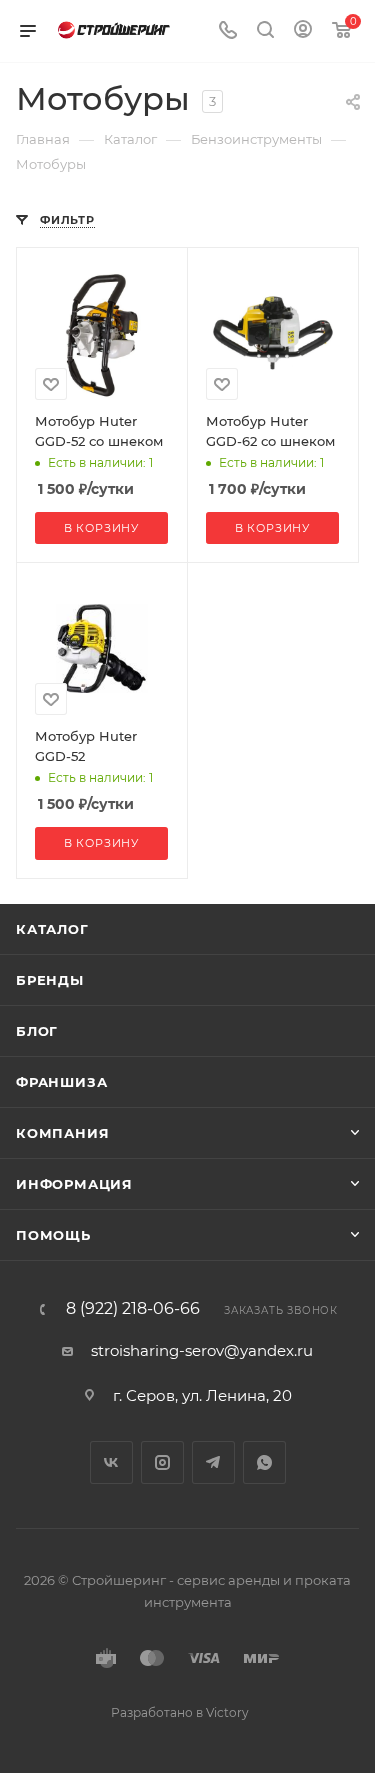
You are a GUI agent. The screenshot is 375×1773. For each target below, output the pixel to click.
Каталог (52, 929)
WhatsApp (264, 1462)
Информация (74, 1184)
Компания (62, 1133)
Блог (37, 1031)
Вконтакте (111, 1462)
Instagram (162, 1462)
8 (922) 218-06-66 (133, 1309)
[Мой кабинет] (303, 31)
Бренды (50, 980)
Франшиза (61, 1082)
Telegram (213, 1462)
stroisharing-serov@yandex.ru (202, 1350)
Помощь (53, 1235)
